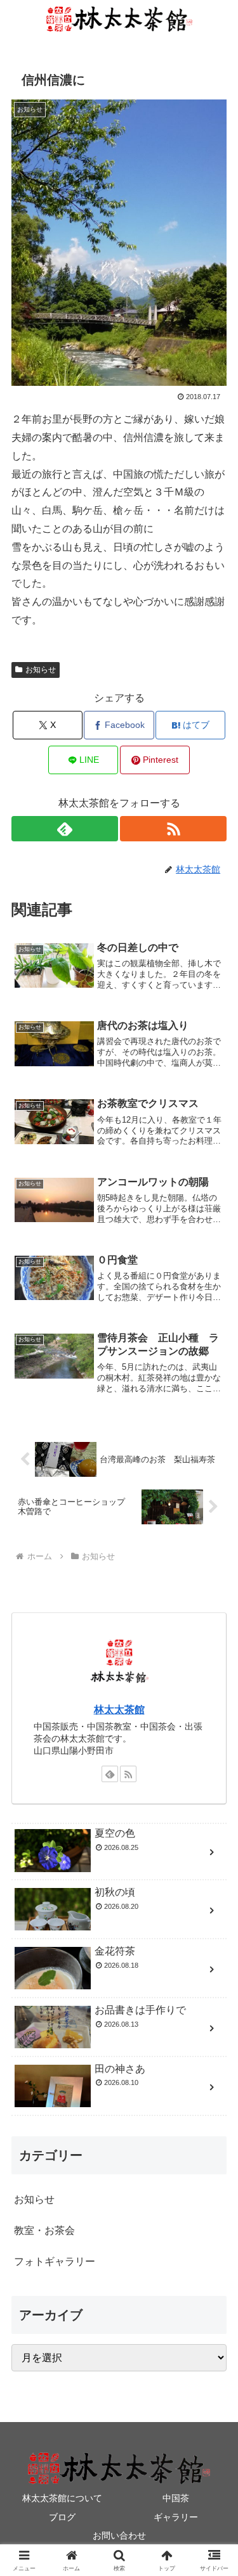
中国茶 (176, 2498)
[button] (213, 1909)
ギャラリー (176, 2517)
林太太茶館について (62, 2498)
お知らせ (41, 670)
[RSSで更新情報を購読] (173, 829)
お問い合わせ (119, 2535)
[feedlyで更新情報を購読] (65, 829)
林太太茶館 (119, 1710)
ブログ (62, 2517)
